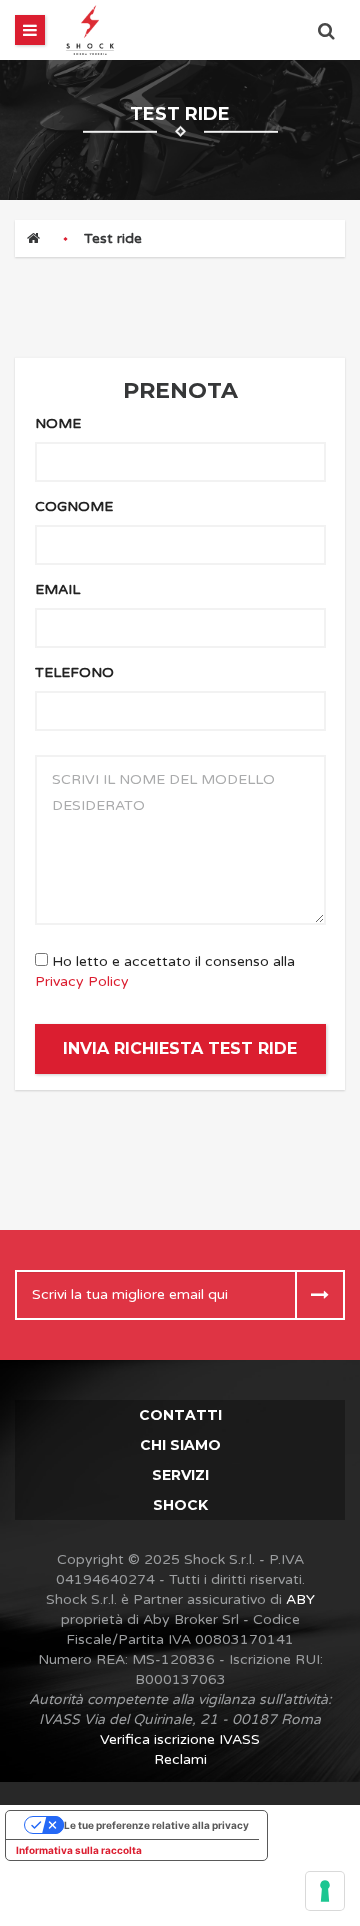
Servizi (180, 1475)
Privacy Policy (82, 981)
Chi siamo (180, 1445)
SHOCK (180, 1505)
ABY (300, 1599)
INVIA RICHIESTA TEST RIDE (180, 1048)
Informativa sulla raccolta (79, 1850)
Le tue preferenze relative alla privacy (156, 1825)
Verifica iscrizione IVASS (180, 1739)
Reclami (180, 1759)
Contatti (180, 1415)
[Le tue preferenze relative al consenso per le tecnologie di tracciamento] (325, 1891)
